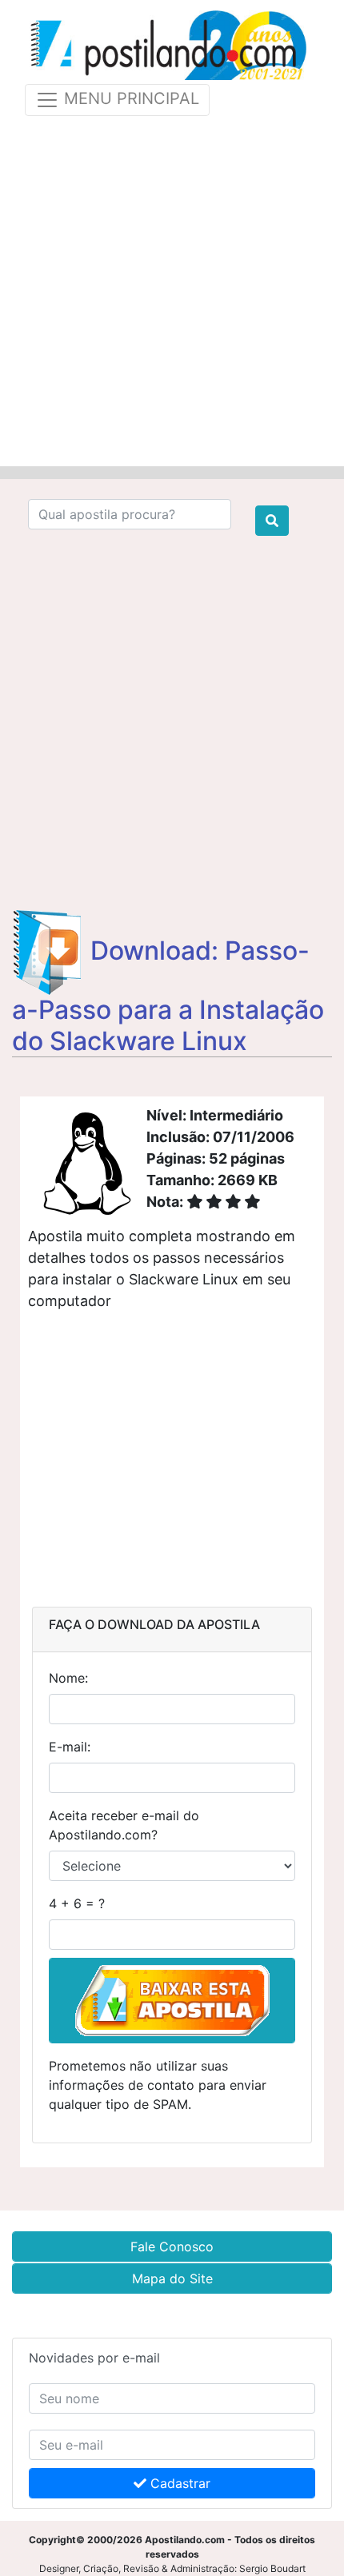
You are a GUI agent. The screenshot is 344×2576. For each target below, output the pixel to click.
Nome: (68, 1678)
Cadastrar (178, 2483)
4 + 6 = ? (77, 1903)
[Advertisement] (172, 288)
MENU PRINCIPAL (129, 99)
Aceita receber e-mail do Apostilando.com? (124, 1825)
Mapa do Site (172, 2278)
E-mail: (70, 1747)
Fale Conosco (172, 2247)
